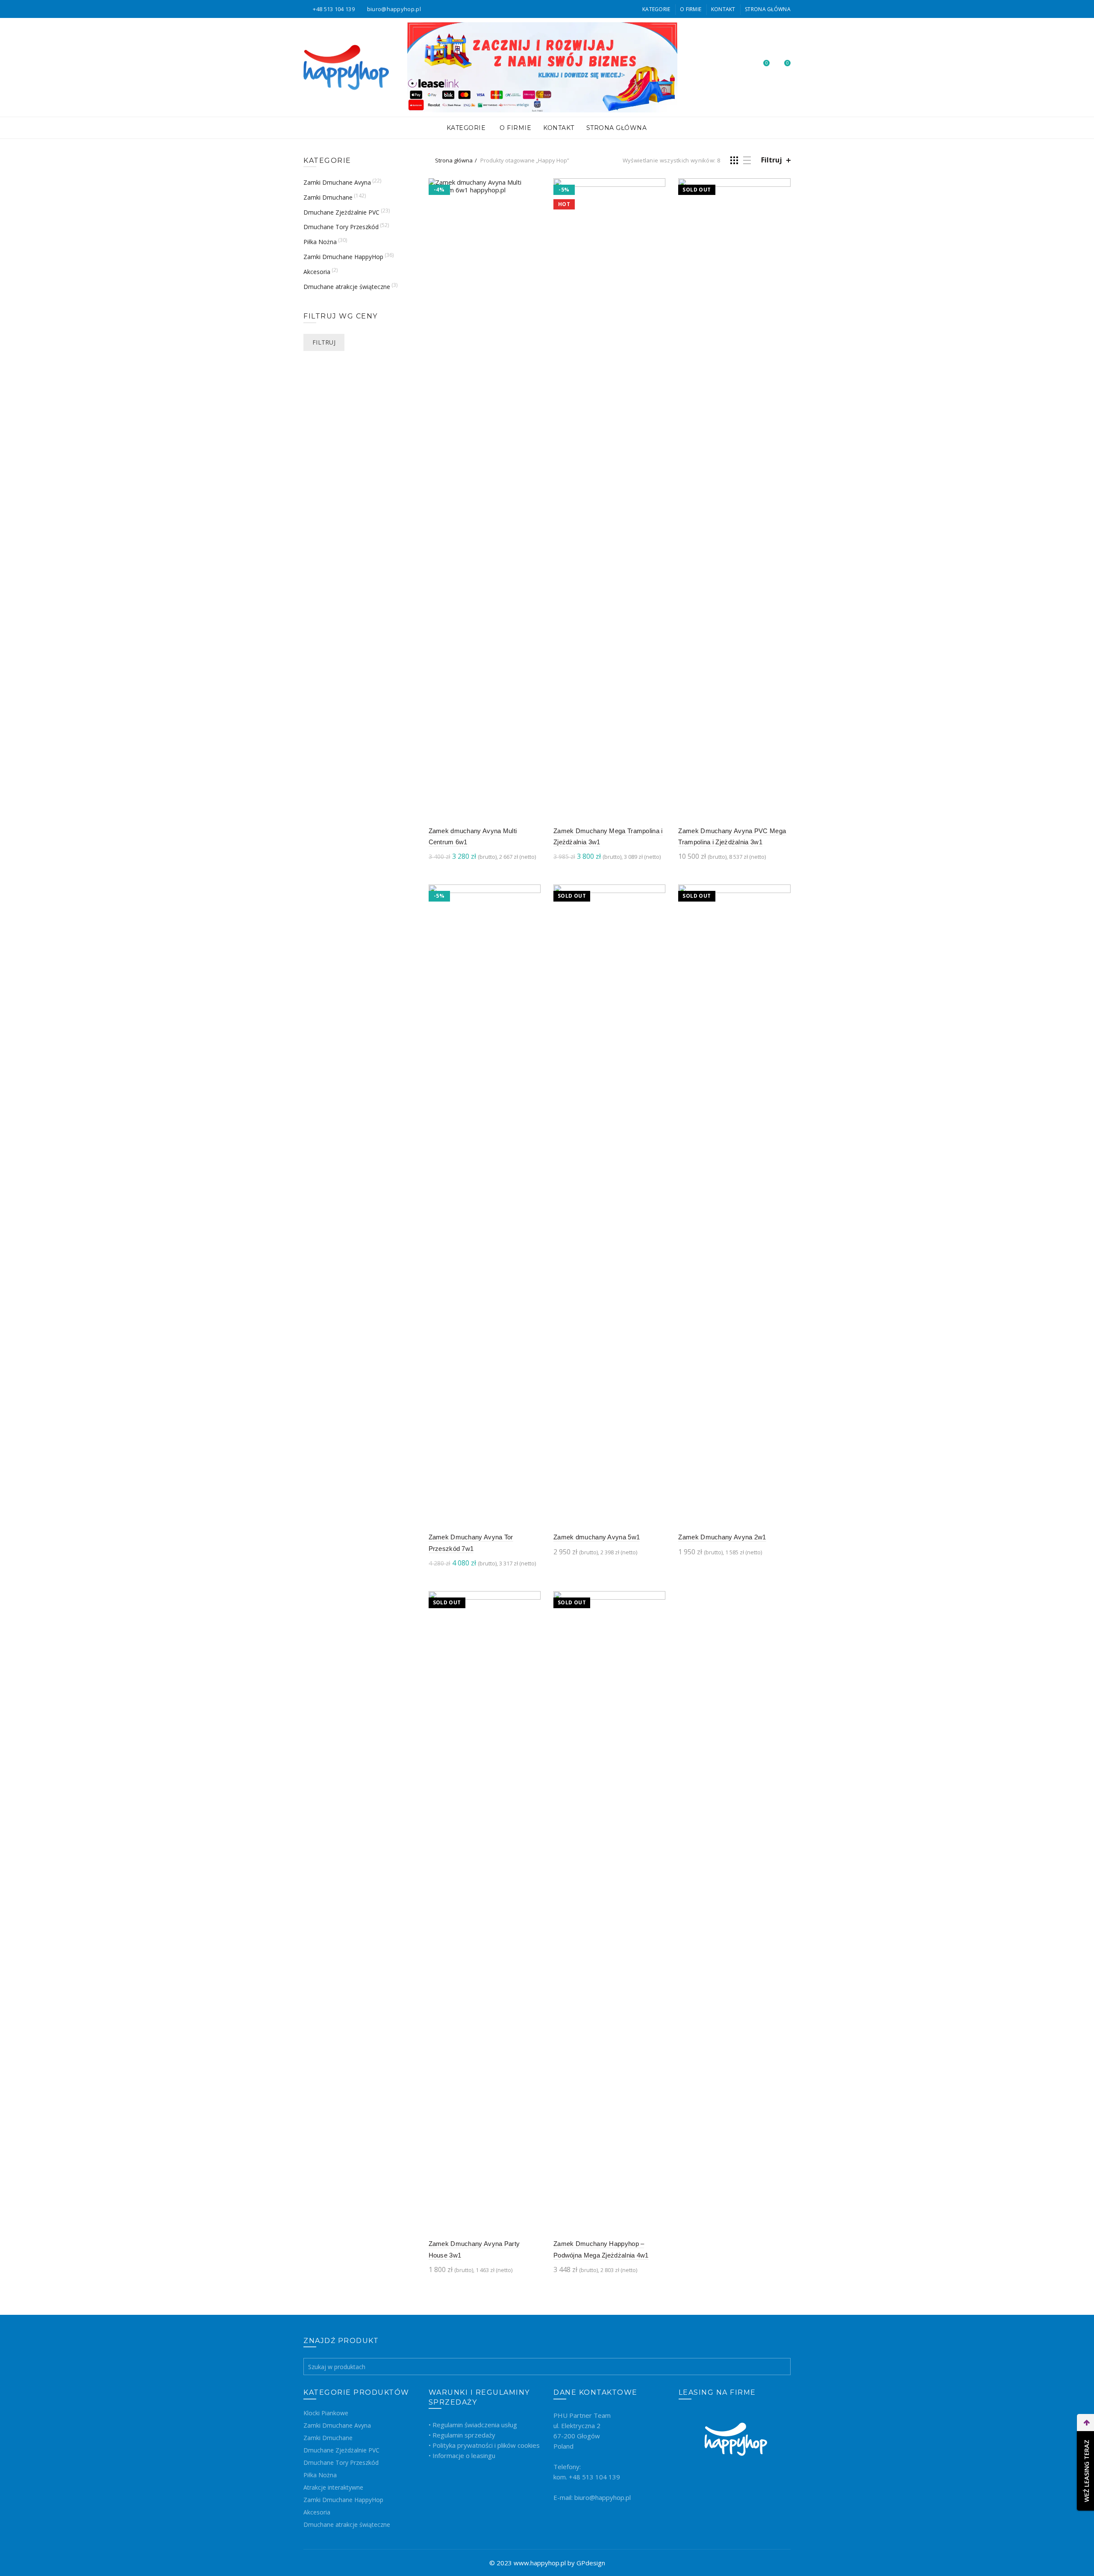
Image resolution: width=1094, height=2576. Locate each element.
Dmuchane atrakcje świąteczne (347, 287)
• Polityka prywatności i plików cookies (484, 2445)
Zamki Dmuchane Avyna (337, 182)
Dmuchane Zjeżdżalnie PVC (341, 212)
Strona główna (454, 160)
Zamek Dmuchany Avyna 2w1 (722, 1537)
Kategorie (656, 9)
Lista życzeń (766, 63)
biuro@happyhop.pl (394, 9)
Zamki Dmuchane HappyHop (343, 257)
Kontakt (723, 9)
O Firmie (691, 9)
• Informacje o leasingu (462, 2455)
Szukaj (782, 2367)
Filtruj (772, 160)
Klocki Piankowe (326, 2413)
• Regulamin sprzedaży (462, 2435)
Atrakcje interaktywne (333, 2487)
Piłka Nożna (320, 242)
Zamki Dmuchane (328, 197)
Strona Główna (768, 9)
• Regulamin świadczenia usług (473, 2425)
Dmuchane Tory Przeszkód (341, 227)
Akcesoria (317, 272)
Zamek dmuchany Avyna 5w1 (597, 1537)
